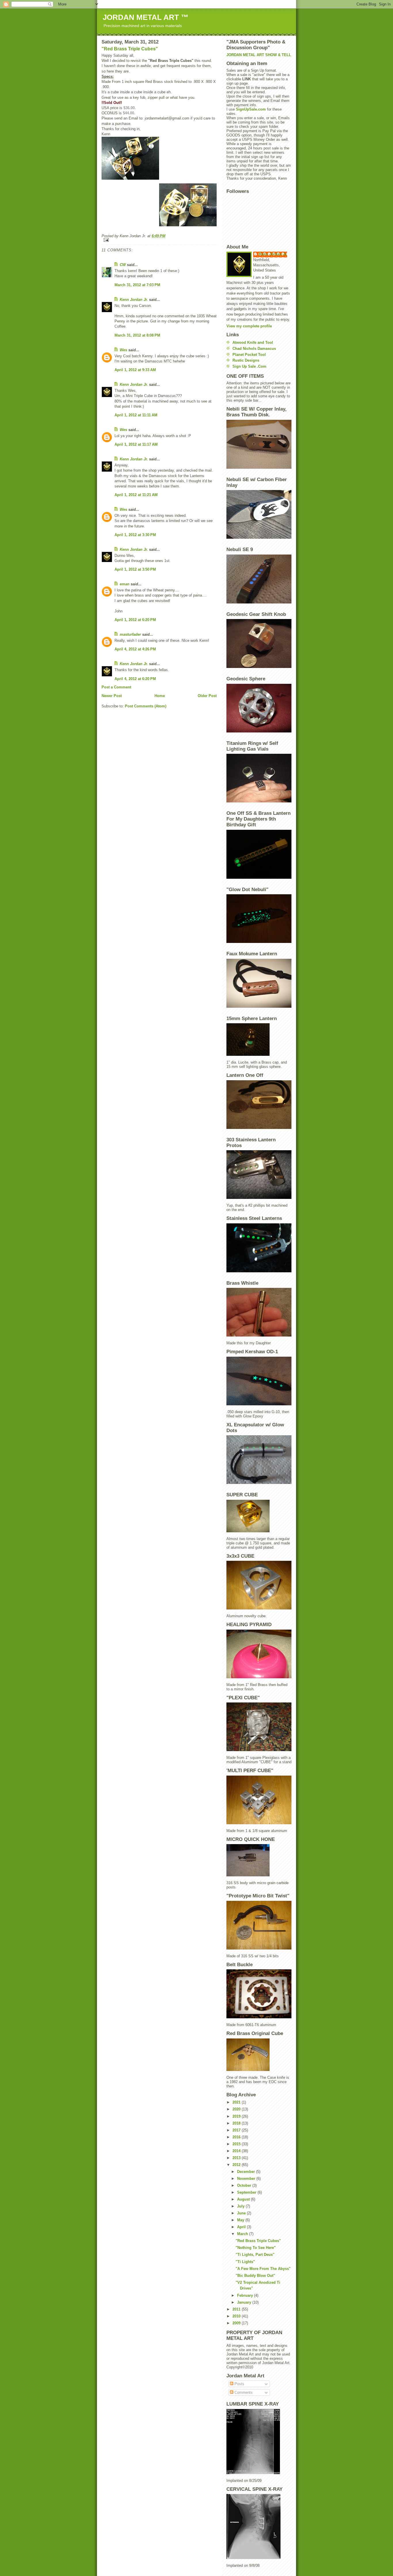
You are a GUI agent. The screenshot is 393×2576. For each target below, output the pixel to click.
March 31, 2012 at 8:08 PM (137, 335)
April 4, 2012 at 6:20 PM (135, 679)
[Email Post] (159, 240)
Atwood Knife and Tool (253, 342)
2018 (237, 2123)
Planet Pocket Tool (249, 355)
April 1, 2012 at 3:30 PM (135, 535)
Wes (123, 350)
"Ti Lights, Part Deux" (255, 2255)
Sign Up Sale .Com (249, 366)
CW (123, 265)
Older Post (207, 696)
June (242, 2213)
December (247, 2172)
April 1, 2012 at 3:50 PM (135, 569)
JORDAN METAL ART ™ (146, 17)
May (241, 2220)
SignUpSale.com (251, 109)
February (246, 2295)
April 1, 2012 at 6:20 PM (135, 620)
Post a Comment (116, 687)
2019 (237, 2116)
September (247, 2192)
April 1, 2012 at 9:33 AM (135, 370)
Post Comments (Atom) (146, 706)
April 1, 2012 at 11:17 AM (136, 444)
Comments (243, 2392)
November (247, 2179)
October (245, 2185)
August (244, 2199)
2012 (237, 2165)
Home (160, 696)
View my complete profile (249, 326)
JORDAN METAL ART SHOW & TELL (259, 55)
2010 (237, 2316)
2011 (237, 2309)
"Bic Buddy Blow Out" (255, 2276)
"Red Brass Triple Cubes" (130, 49)
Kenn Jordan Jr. (134, 300)
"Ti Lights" (245, 2262)
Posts (239, 2384)
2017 (237, 2130)
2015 (237, 2144)
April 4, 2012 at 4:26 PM (135, 649)
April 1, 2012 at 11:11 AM (136, 415)
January (245, 2302)
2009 (237, 2323)
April (242, 2227)
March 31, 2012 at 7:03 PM (137, 285)
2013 (237, 2158)
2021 (237, 2102)
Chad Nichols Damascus (254, 349)
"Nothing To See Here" (256, 2248)
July (241, 2206)
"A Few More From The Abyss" (263, 2269)
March (243, 2234)
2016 (237, 2137)
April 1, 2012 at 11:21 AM (136, 495)
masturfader (130, 634)
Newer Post (112, 696)
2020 (237, 2109)
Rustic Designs (246, 360)
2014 (237, 2151)
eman (125, 584)
